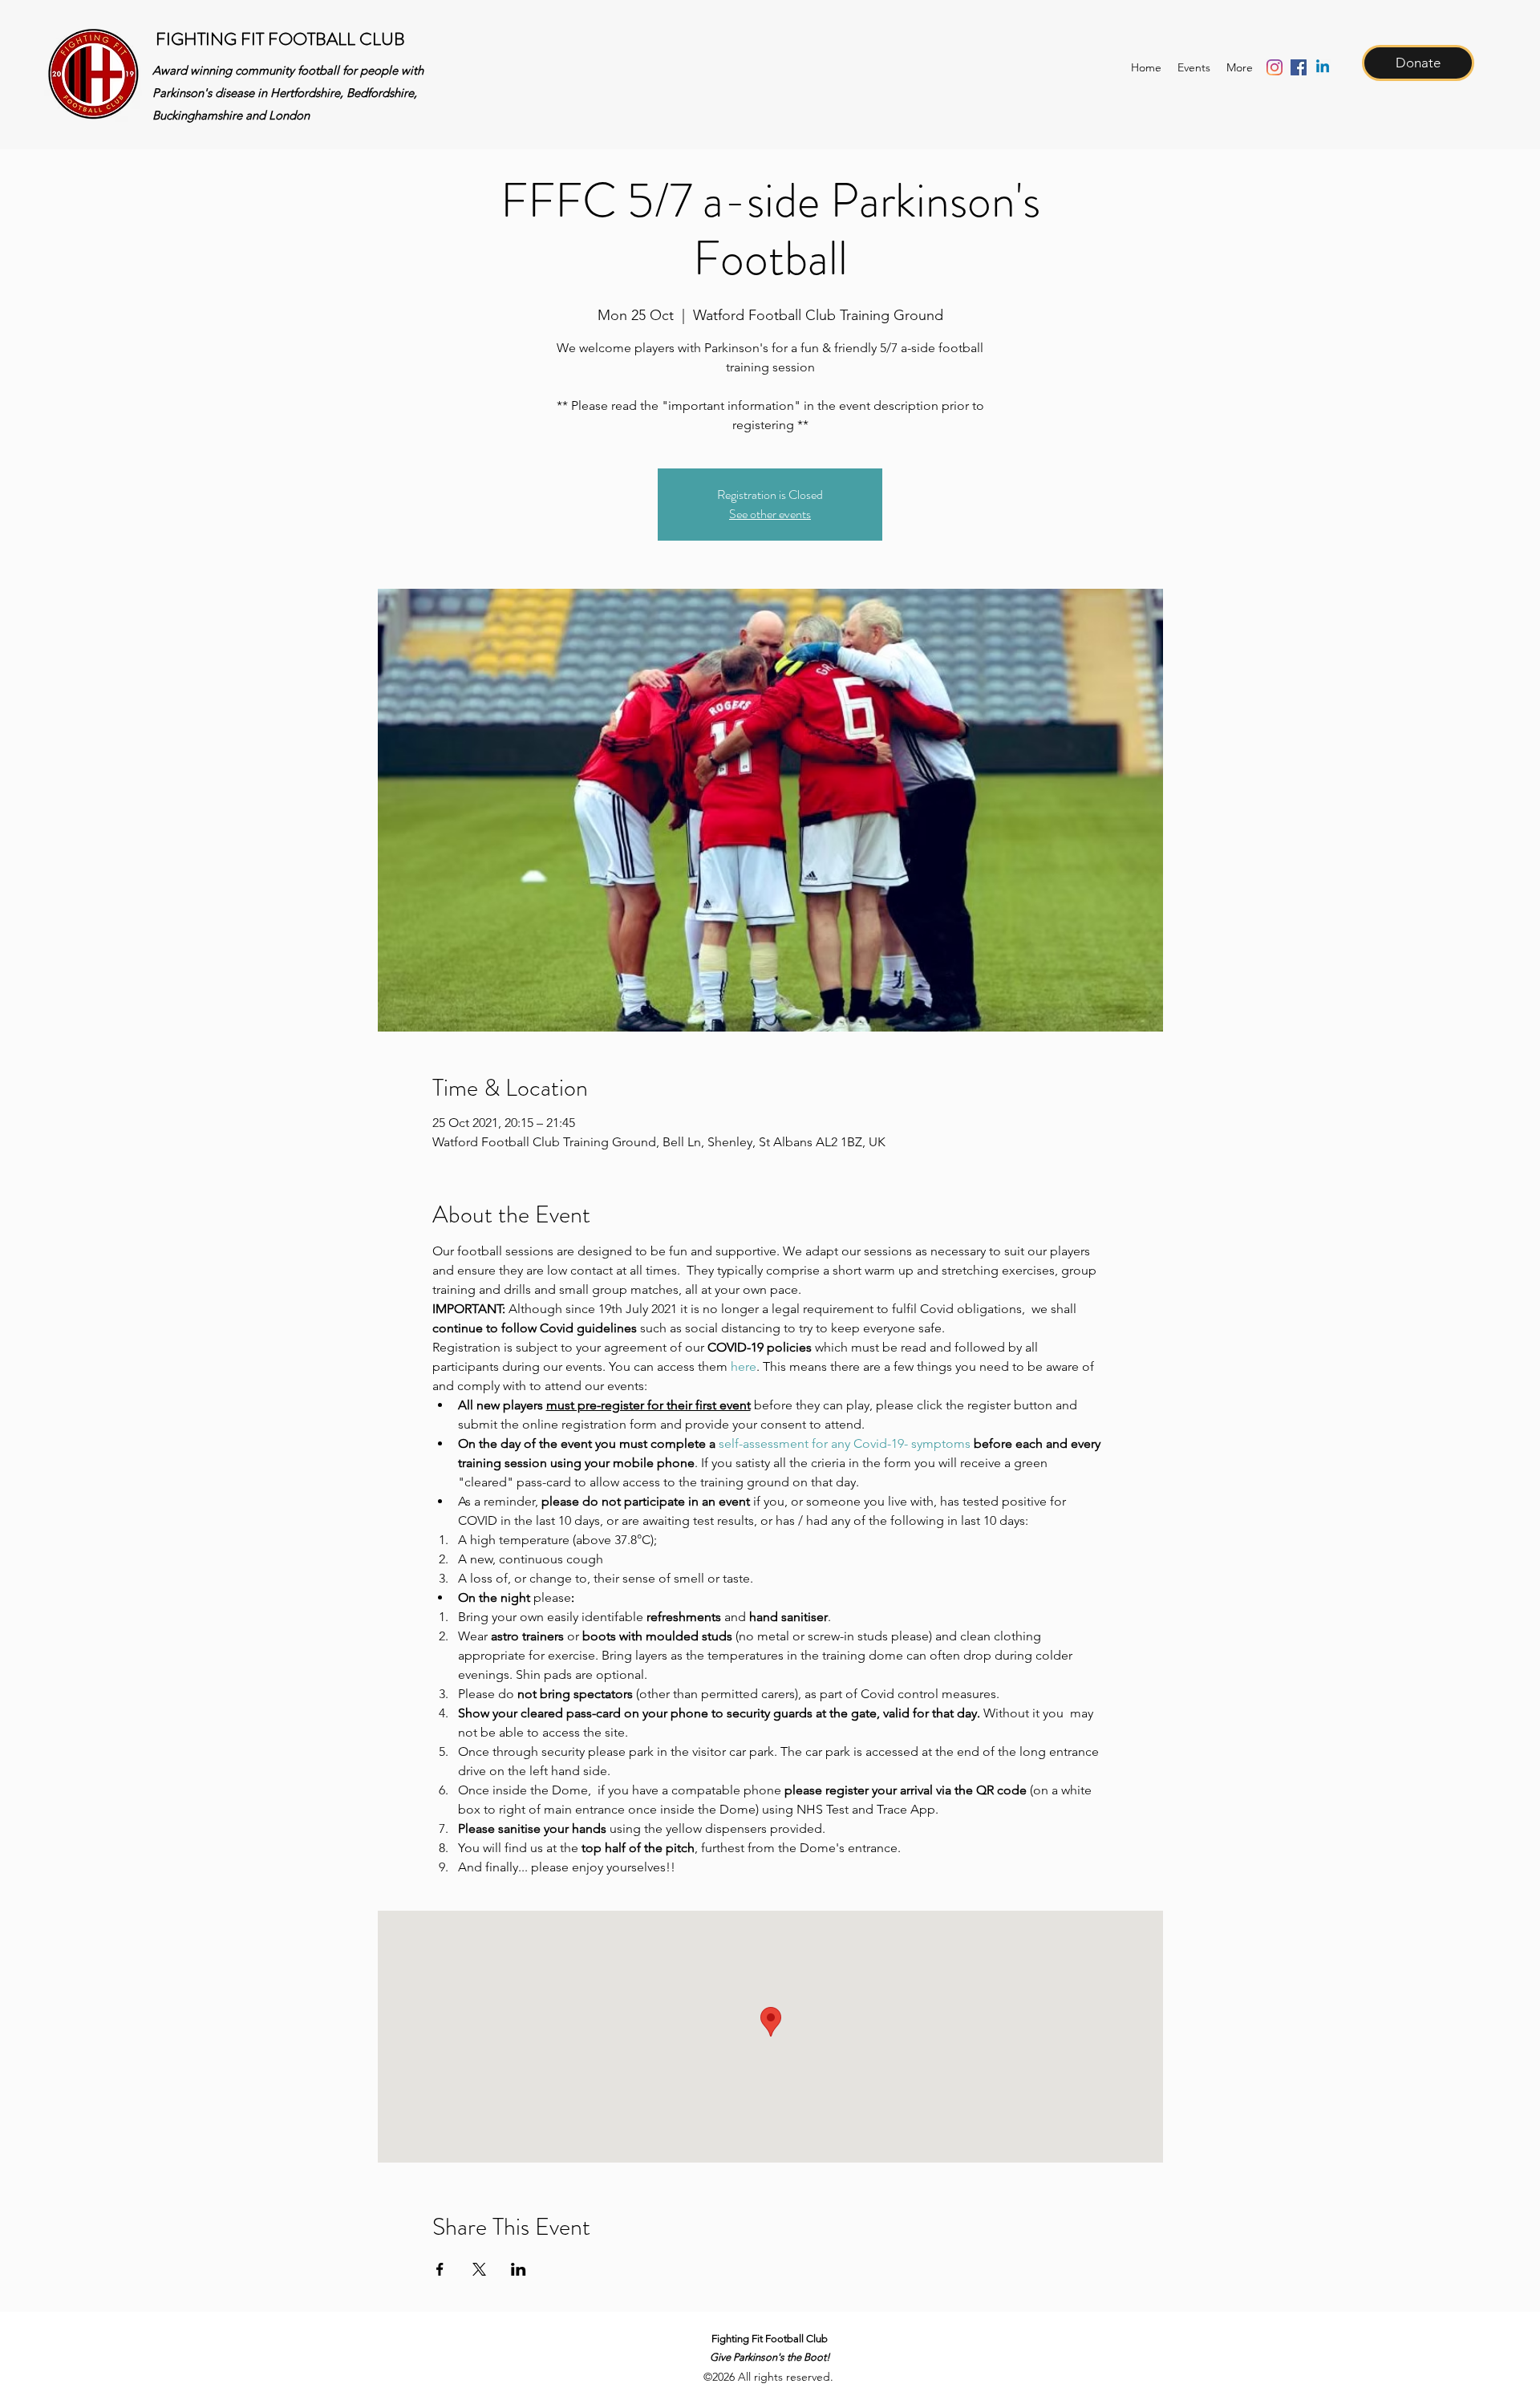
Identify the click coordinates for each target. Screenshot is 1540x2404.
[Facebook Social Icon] (1299, 67)
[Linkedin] (1323, 67)
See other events (770, 514)
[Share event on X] (479, 2269)
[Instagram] (1275, 67)
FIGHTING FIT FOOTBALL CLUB (280, 39)
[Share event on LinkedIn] (519, 2269)
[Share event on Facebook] (440, 2269)
